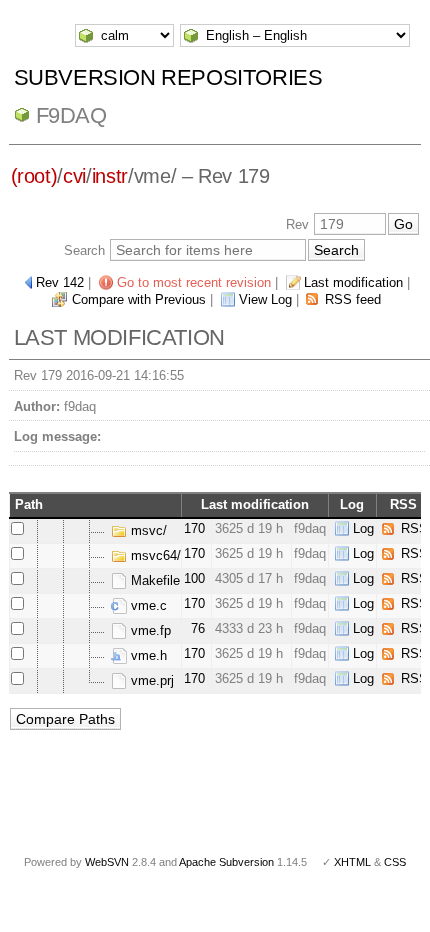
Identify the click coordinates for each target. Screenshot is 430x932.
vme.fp (149, 630)
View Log (265, 299)
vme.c (147, 605)
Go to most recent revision (194, 282)
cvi (74, 176)
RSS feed (353, 299)
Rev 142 (60, 282)
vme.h (147, 655)
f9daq (71, 115)
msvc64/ (154, 555)
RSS (414, 528)
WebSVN (107, 862)
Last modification (353, 282)
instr (110, 176)
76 (198, 628)
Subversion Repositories (168, 77)
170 (194, 528)
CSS (395, 862)
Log (363, 528)
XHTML (352, 862)
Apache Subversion (226, 862)
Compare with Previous (139, 299)
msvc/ (147, 530)
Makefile (153, 580)
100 (194, 578)
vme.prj (150, 680)
